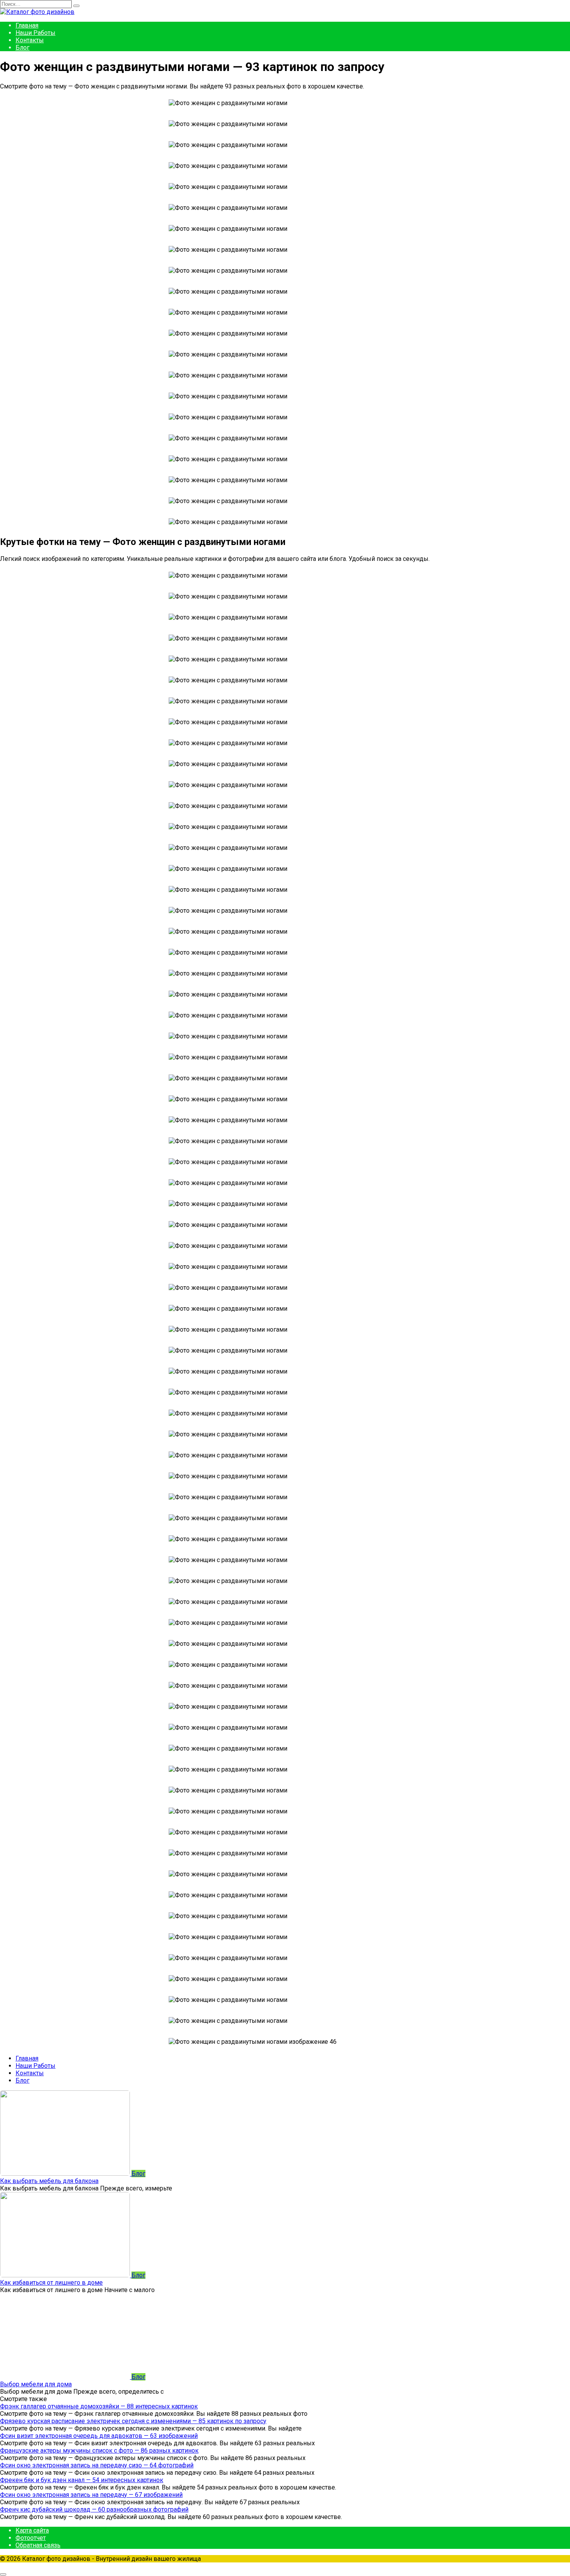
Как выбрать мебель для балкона (49, 2181)
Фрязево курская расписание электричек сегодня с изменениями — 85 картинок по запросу (133, 2421)
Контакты (30, 40)
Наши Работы (35, 33)
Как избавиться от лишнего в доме (51, 2283)
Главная (27, 25)
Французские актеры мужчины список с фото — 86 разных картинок (99, 2451)
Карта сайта (32, 2530)
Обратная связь (38, 2545)
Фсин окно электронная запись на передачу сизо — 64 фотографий (97, 2465)
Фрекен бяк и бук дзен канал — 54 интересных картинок (82, 2480)
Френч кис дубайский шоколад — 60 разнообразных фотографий (94, 2509)
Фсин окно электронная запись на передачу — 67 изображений (91, 2495)
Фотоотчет (31, 2538)
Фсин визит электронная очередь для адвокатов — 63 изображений (99, 2436)
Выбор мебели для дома (36, 2384)
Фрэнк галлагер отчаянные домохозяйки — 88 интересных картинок (99, 2406)
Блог (22, 48)
